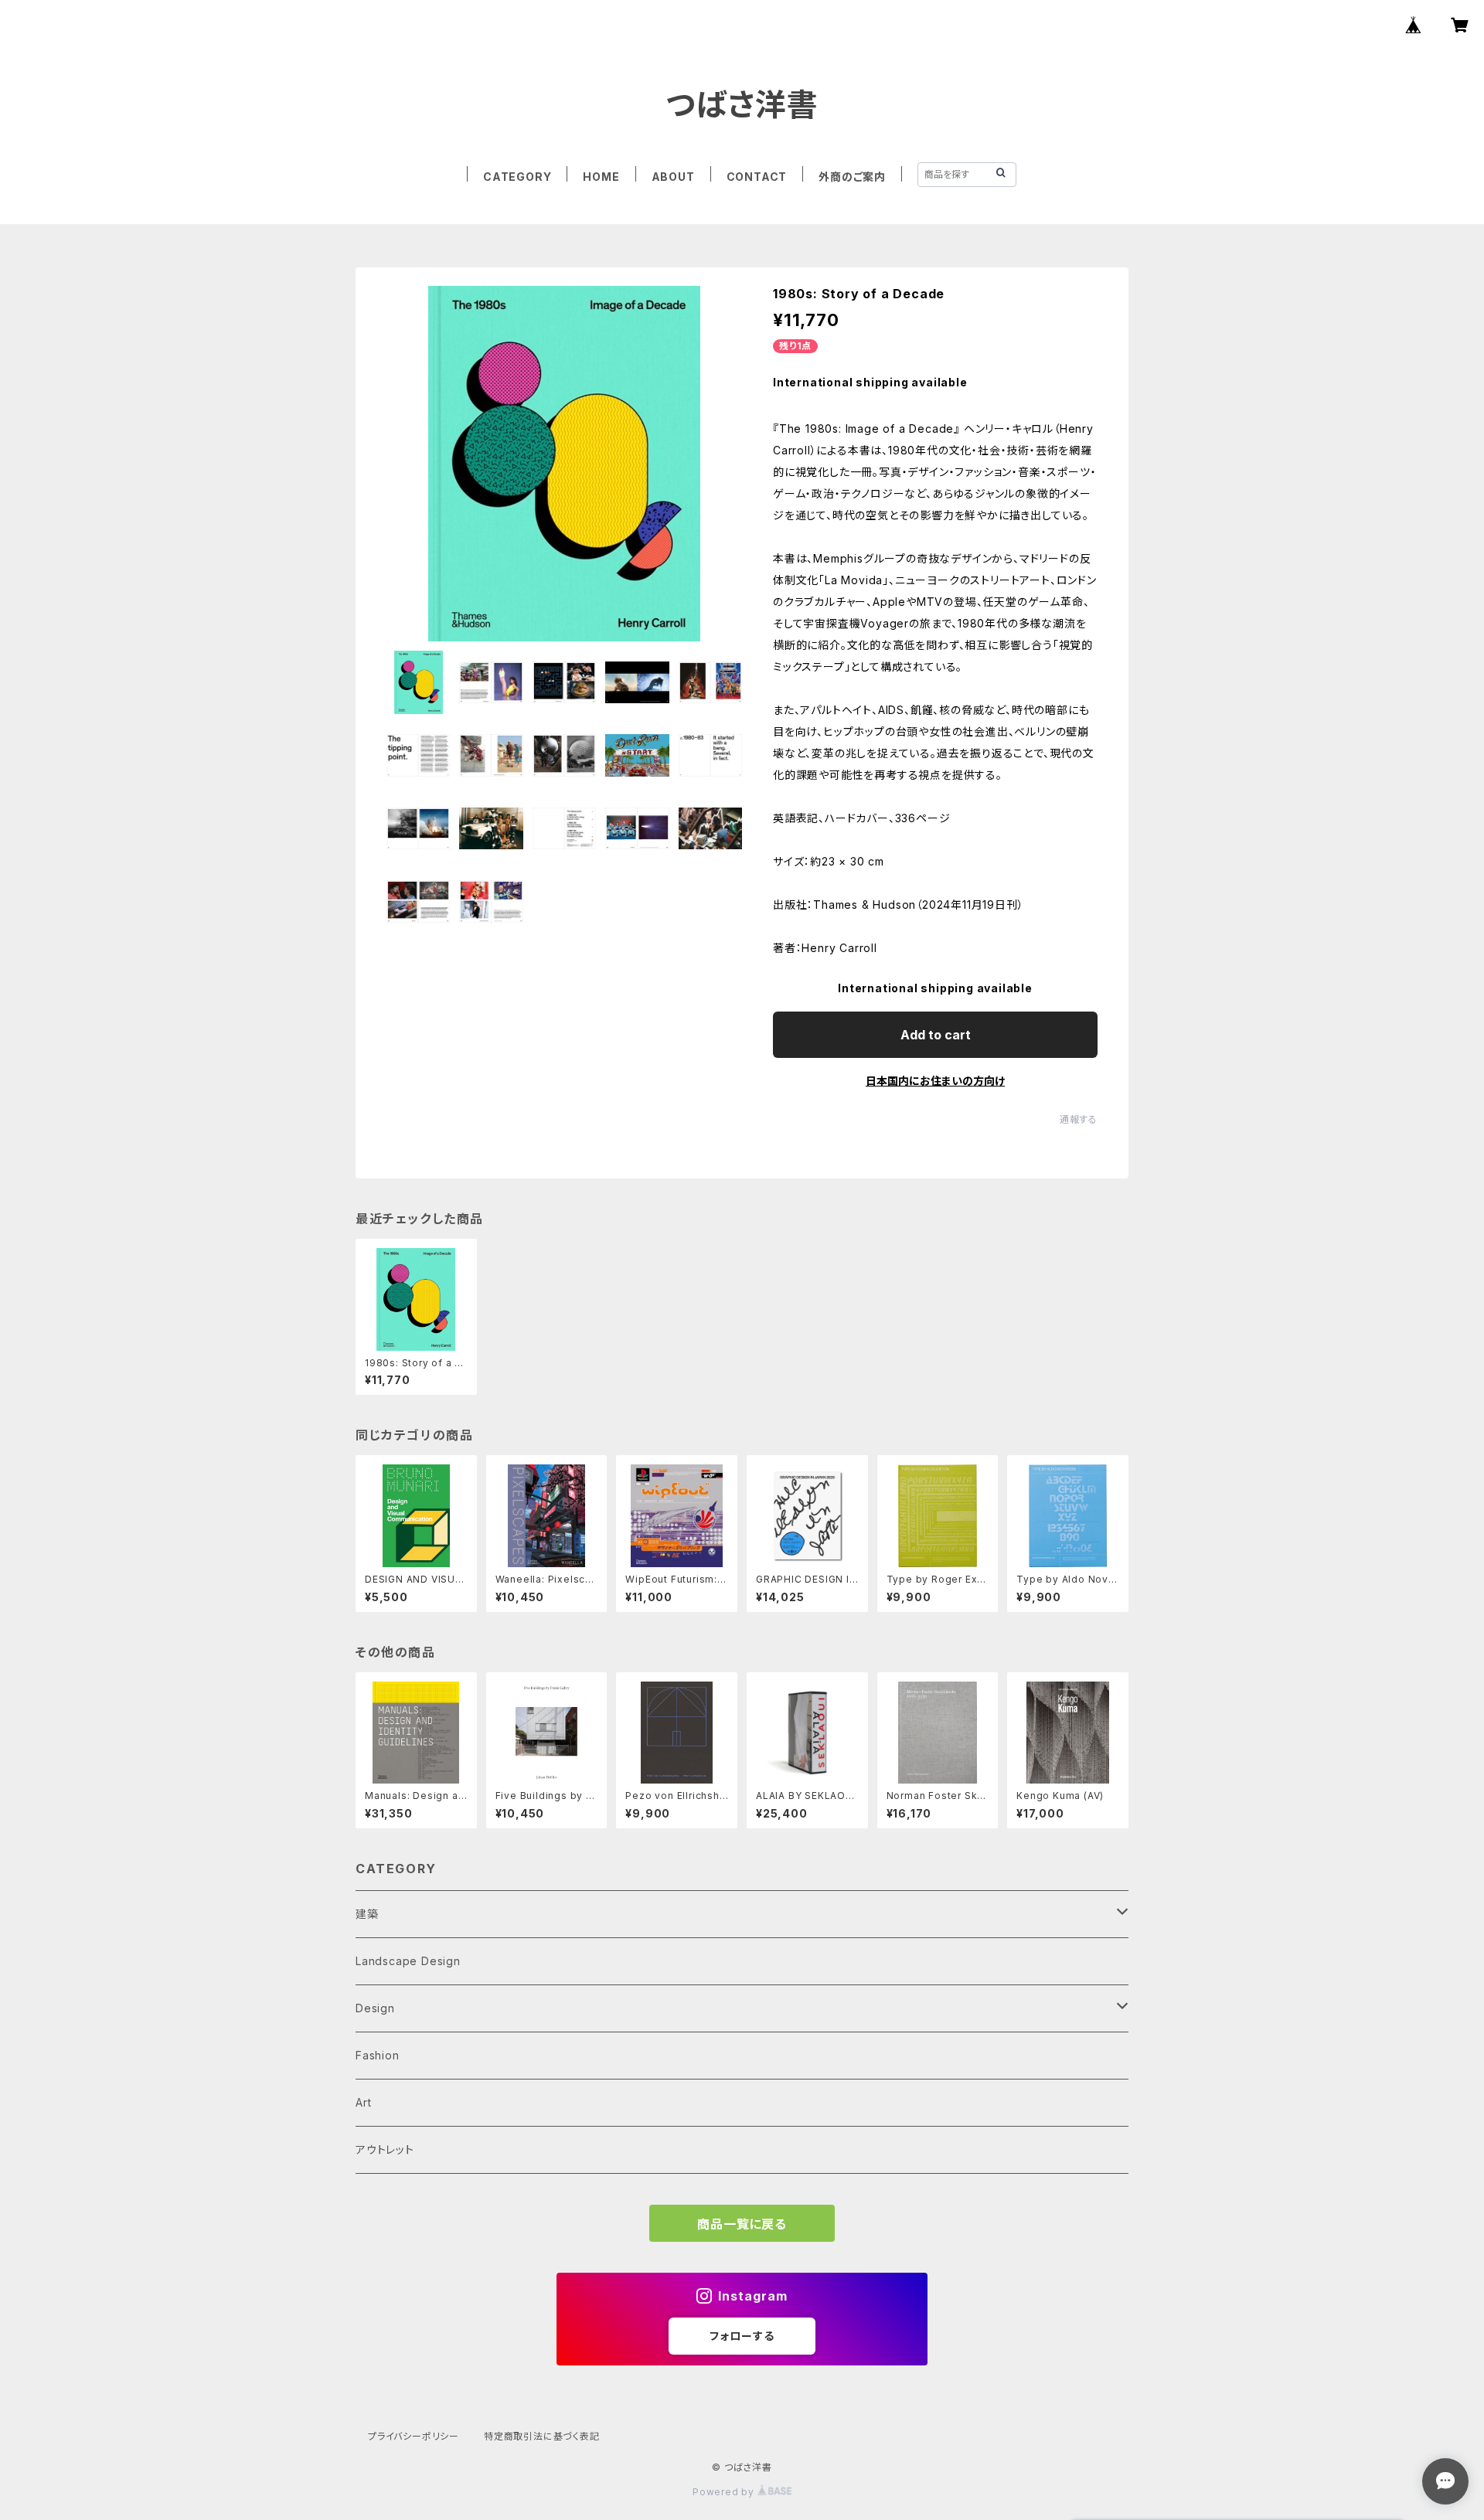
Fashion (378, 2055)
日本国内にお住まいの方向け (935, 1081)
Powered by (725, 2492)
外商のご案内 (852, 177)
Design (375, 2008)
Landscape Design (408, 1961)
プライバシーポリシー (414, 2436)
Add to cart (936, 1035)
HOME (601, 177)
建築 (367, 1914)
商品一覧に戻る (742, 2224)
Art (363, 2102)
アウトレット (385, 2149)
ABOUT (673, 177)
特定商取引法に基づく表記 (542, 2436)
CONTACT (757, 177)
